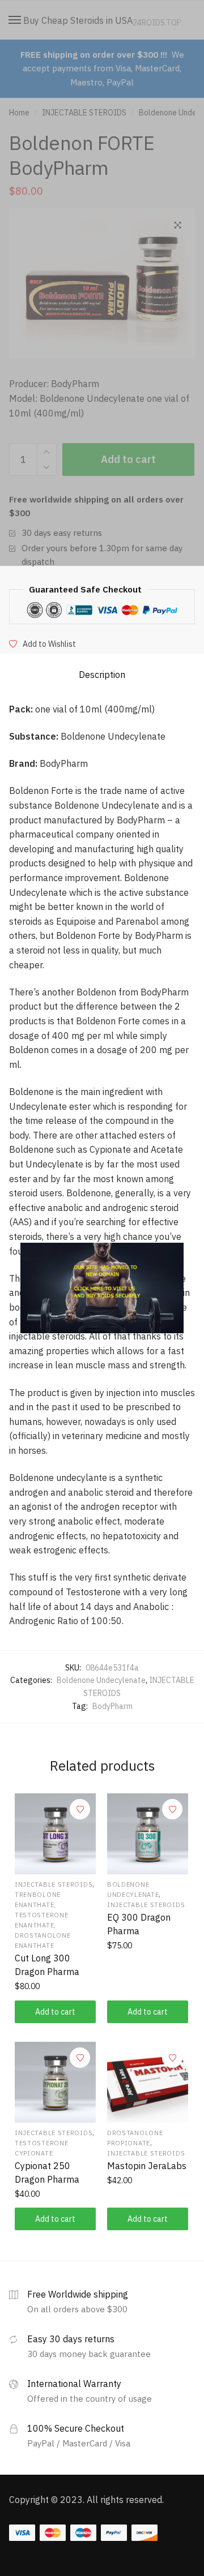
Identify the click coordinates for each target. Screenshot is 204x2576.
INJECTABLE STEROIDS (54, 1884)
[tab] (102, 675)
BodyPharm (112, 1706)
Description (102, 675)
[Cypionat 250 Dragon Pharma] (55, 2082)
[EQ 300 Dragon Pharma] (148, 1834)
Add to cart (55, 2012)
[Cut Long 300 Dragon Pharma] (55, 1834)
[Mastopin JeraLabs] (148, 2082)
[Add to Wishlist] (80, 1809)
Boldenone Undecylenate (101, 1680)
